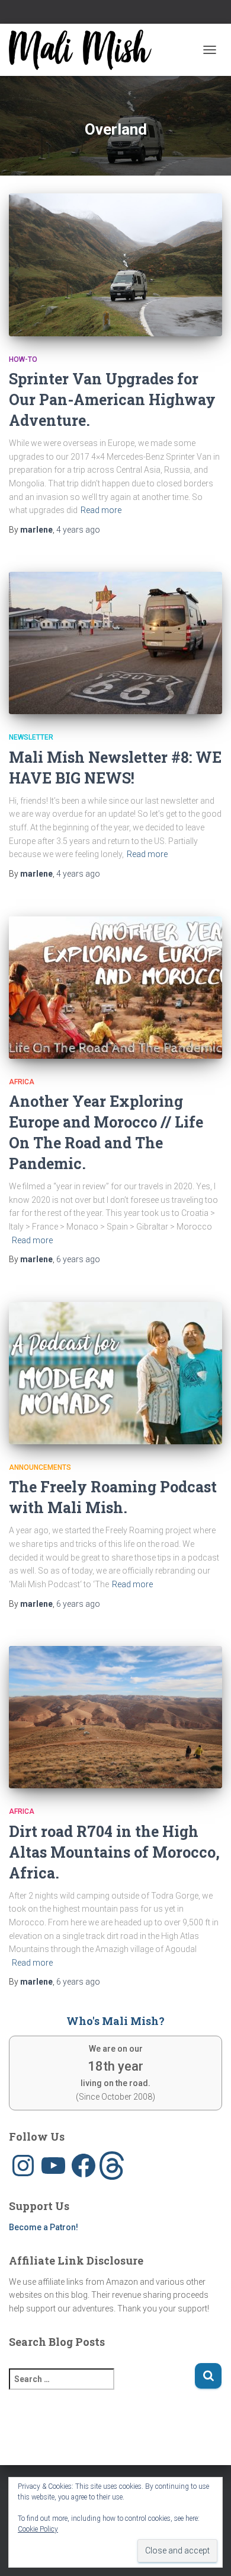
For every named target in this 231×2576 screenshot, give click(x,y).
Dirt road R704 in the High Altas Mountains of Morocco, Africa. (114, 1852)
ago (78, 530)
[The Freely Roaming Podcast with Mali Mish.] (115, 1373)
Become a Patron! (44, 2227)
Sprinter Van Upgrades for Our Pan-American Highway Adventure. (112, 399)
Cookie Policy (38, 2529)
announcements (40, 1467)
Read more (101, 510)
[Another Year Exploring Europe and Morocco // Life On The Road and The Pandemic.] (115, 988)
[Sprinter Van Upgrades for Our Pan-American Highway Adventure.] (115, 265)
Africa (22, 1082)
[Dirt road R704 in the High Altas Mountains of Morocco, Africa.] (115, 1717)
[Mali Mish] (85, 50)
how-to (23, 359)
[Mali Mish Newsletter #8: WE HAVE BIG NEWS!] (115, 643)
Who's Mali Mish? (115, 2021)
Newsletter (31, 737)
